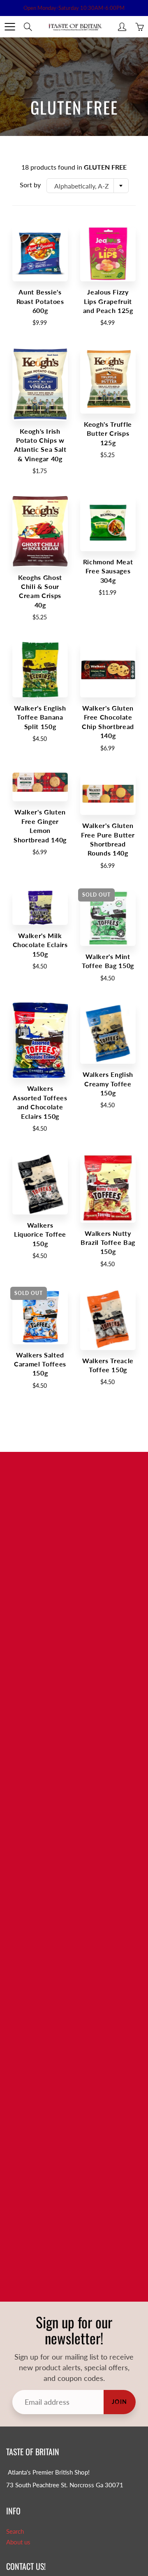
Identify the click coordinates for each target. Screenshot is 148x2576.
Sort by (30, 185)
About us (18, 2542)
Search (15, 2531)
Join (120, 2402)
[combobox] (88, 186)
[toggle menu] (10, 27)
